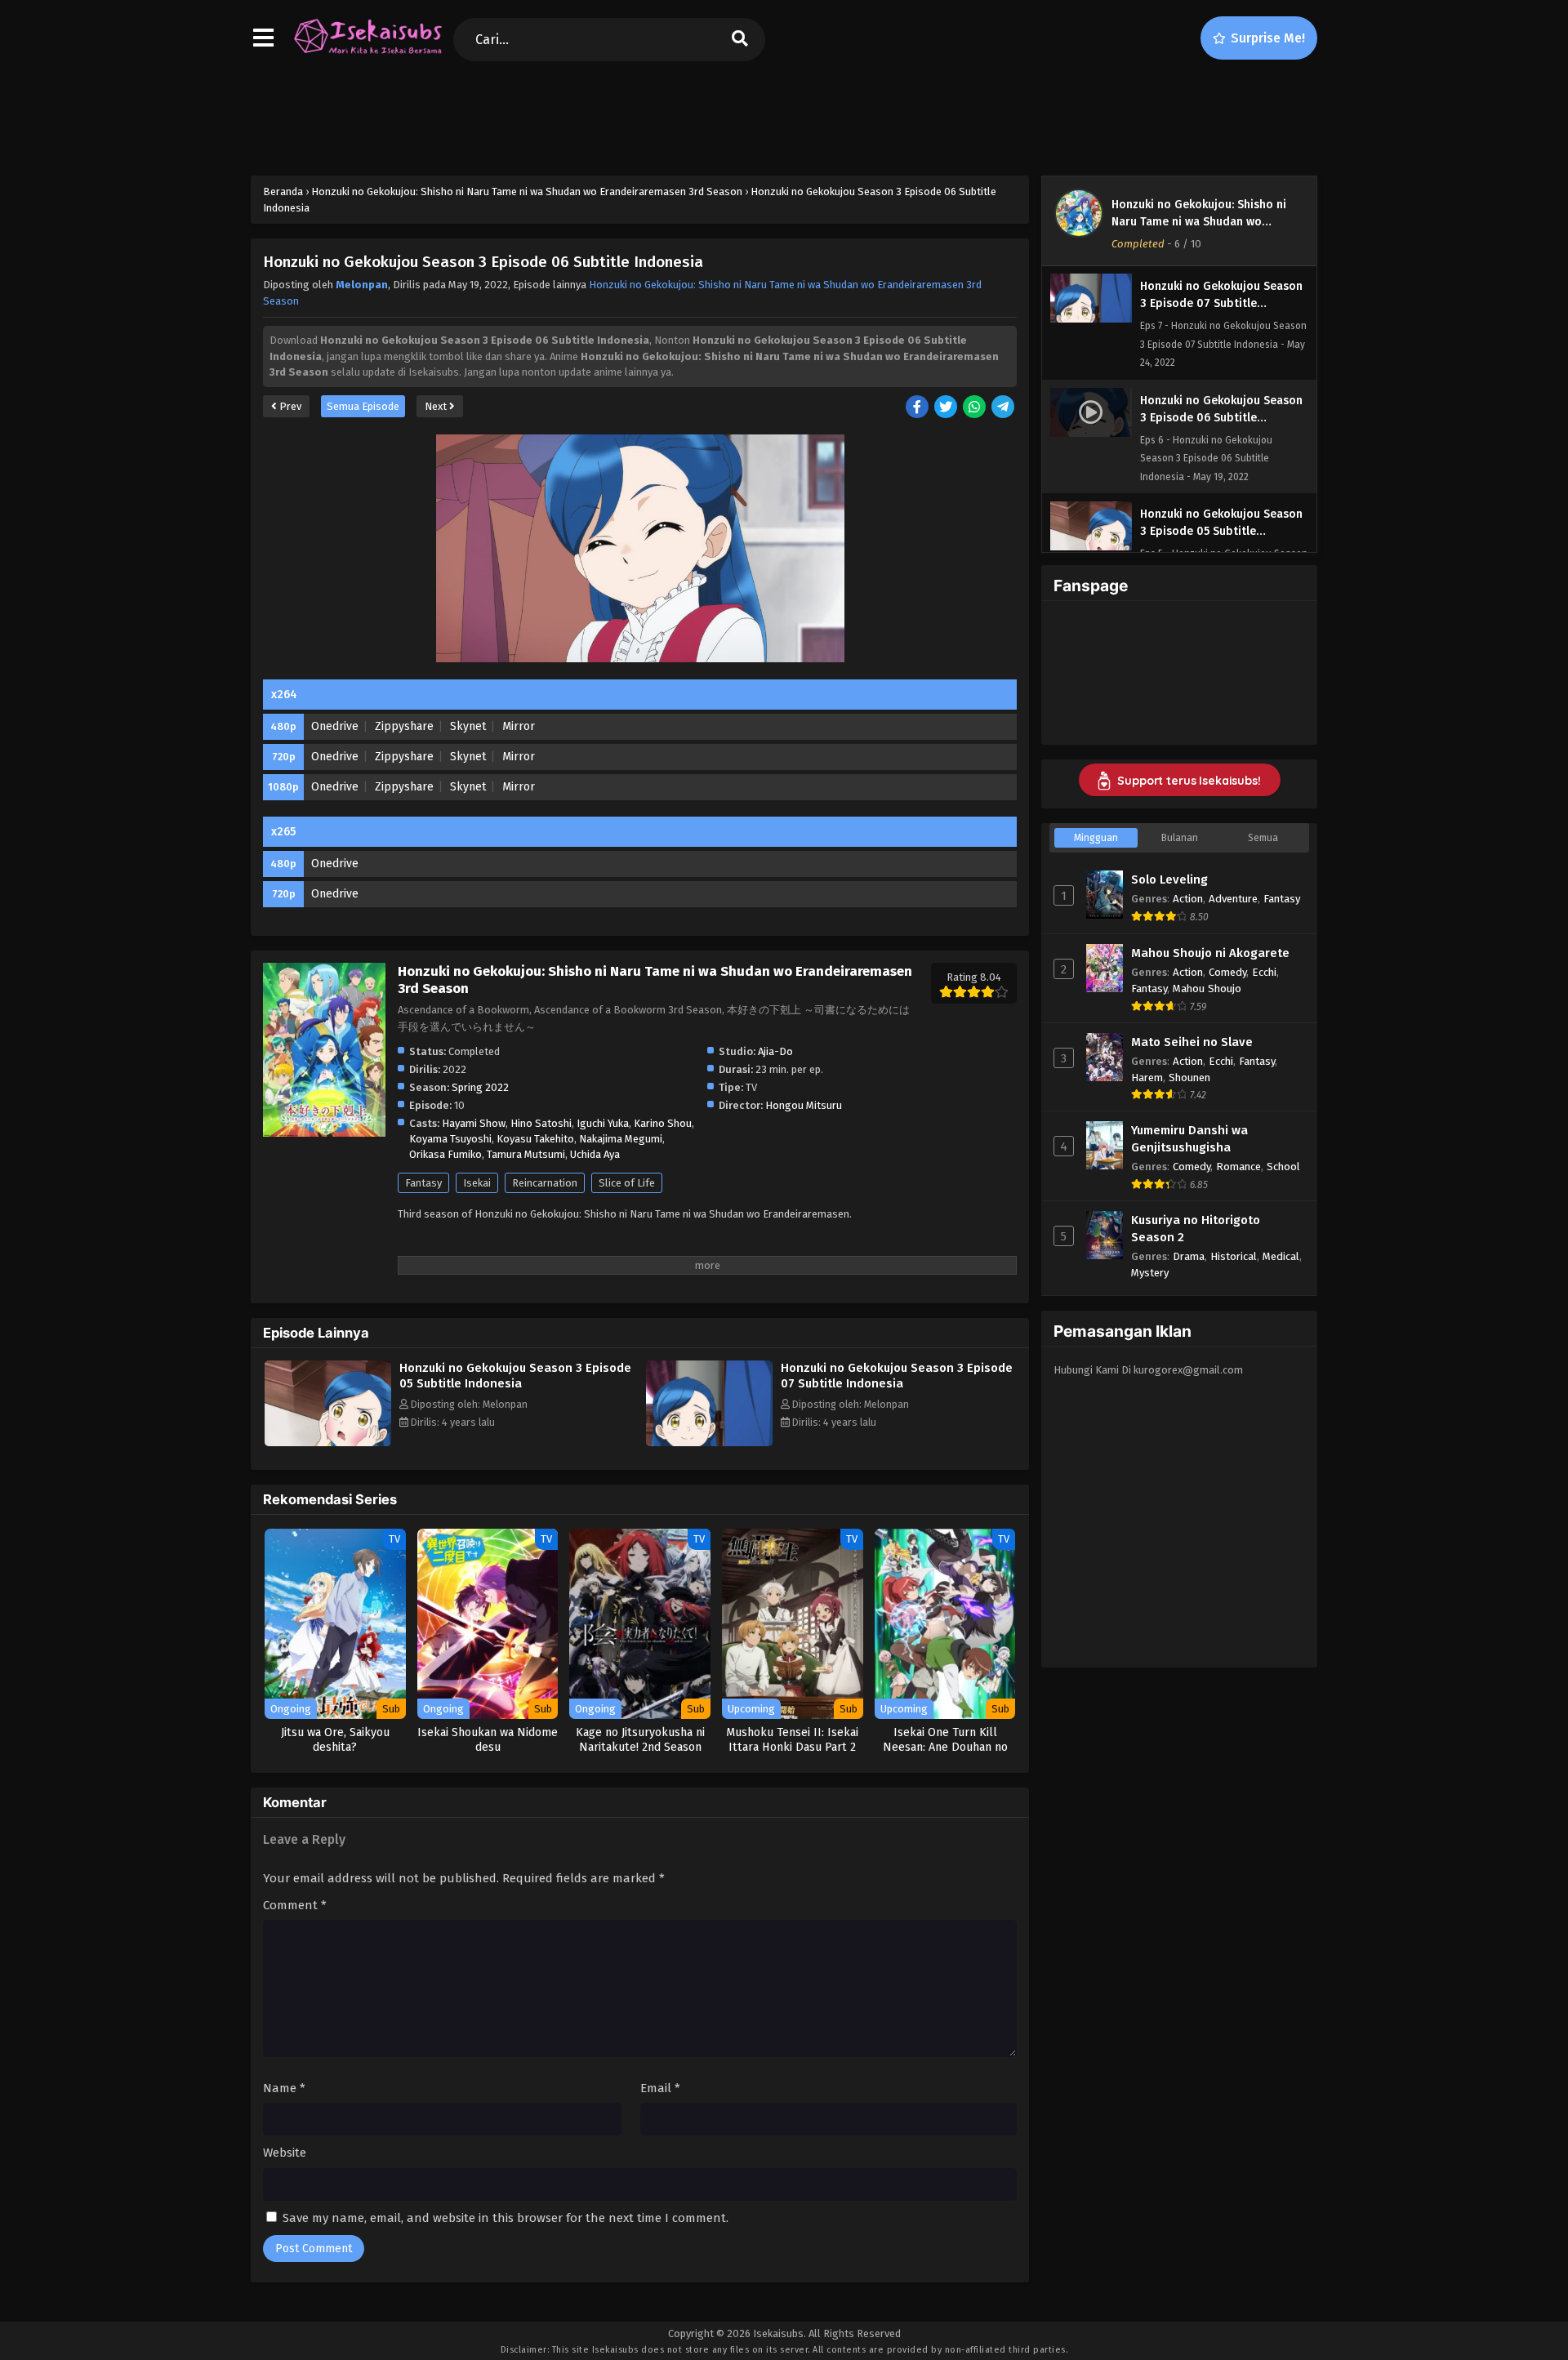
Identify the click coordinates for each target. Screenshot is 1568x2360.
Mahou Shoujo (1207, 989)
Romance (1238, 1167)
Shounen (1189, 1078)
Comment (295, 1905)
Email (660, 2088)
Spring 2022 (480, 1087)
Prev (289, 406)
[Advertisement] (784, 115)
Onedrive (335, 726)
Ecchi (1264, 972)
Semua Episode (363, 406)
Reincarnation (545, 1183)
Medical (1281, 1256)
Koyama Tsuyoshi (450, 1139)
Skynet (468, 726)
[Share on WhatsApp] (976, 407)
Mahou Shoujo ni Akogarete (1210, 953)
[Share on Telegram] (1004, 407)
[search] (740, 40)
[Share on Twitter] (947, 407)
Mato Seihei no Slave (1192, 1042)
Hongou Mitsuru (804, 1105)
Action (1188, 899)
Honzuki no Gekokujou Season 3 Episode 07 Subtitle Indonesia (897, 1376)
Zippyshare (404, 726)
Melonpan (362, 285)
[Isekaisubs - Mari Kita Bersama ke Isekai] (367, 53)
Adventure (1233, 899)
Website (285, 2153)
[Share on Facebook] (918, 407)
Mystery (1150, 1273)
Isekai (477, 1183)
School (1283, 1167)
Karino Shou (663, 1123)
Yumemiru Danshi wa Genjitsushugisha (1189, 1139)
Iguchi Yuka (603, 1123)
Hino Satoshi (541, 1123)
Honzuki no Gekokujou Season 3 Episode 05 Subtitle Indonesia (515, 1376)
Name (284, 2088)
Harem (1147, 1078)
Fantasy (423, 1183)
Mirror (519, 726)
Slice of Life (627, 1183)
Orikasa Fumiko (445, 1154)
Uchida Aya (595, 1154)
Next (437, 406)
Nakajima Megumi (621, 1139)
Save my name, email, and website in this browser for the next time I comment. (506, 2218)
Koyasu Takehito (535, 1139)
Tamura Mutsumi (526, 1154)
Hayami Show (474, 1123)
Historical (1234, 1256)
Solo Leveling (1169, 879)
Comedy (1227, 972)
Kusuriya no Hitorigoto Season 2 (1196, 1229)
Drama (1189, 1256)
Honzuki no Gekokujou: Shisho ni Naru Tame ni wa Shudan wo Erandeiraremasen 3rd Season (1199, 222)
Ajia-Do (775, 1051)
